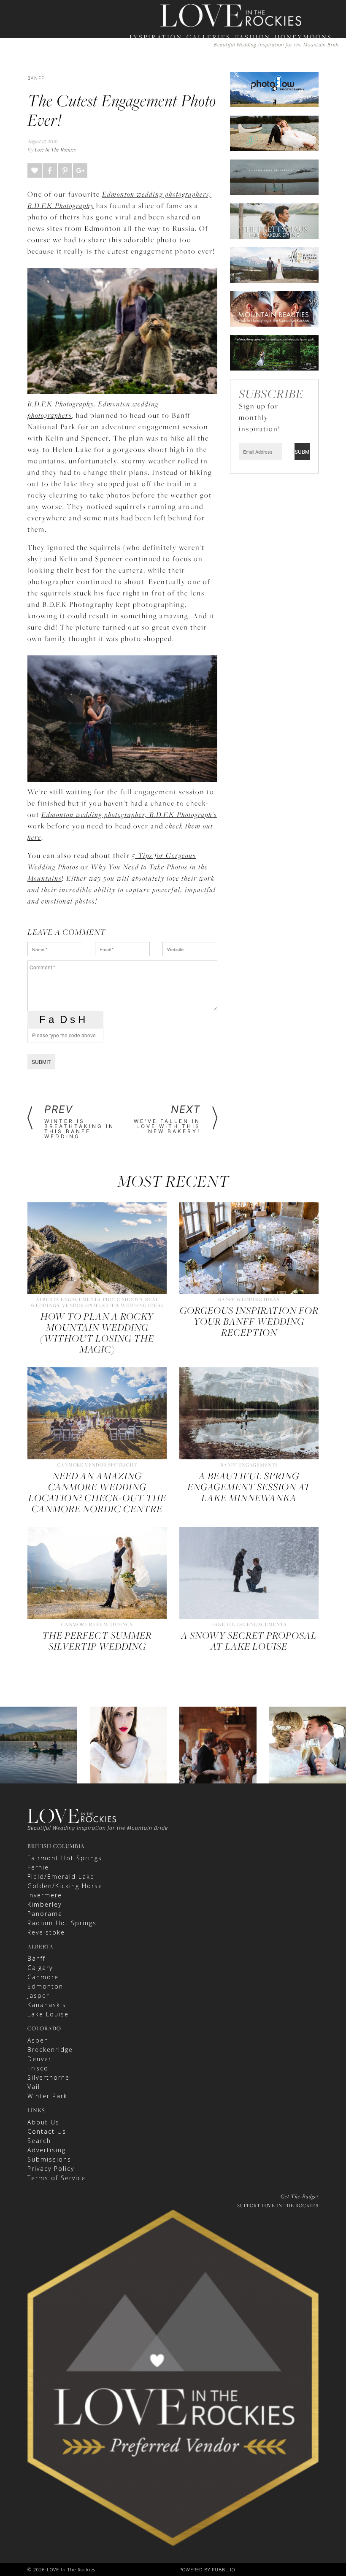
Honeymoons (303, 37)
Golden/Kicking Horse (65, 1886)
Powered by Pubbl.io (207, 2569)
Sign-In (217, 85)
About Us (43, 2122)
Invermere (45, 1895)
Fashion (253, 37)
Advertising (47, 2150)
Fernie (38, 1867)
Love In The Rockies (55, 149)
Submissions (49, 2159)
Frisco (38, 2068)
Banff (36, 1958)
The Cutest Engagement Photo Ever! (122, 110)
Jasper (38, 1996)
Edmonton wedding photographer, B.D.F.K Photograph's (129, 814)
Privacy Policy (51, 2169)
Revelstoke (46, 1932)
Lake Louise (48, 2014)
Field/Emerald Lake (61, 1877)
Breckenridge (50, 2050)
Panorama (45, 1914)
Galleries (209, 37)
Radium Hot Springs (62, 1923)
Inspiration (156, 37)
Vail (34, 2087)
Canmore (43, 1977)
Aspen (38, 2040)
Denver (39, 2059)
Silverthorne (49, 2077)
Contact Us (47, 2131)
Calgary (40, 1968)
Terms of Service (57, 2178)
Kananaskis (47, 2005)
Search (39, 2141)
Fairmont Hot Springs (65, 1858)
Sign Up (244, 85)
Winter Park (47, 2096)
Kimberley (45, 1904)
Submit (41, 1062)
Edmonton (45, 1986)
